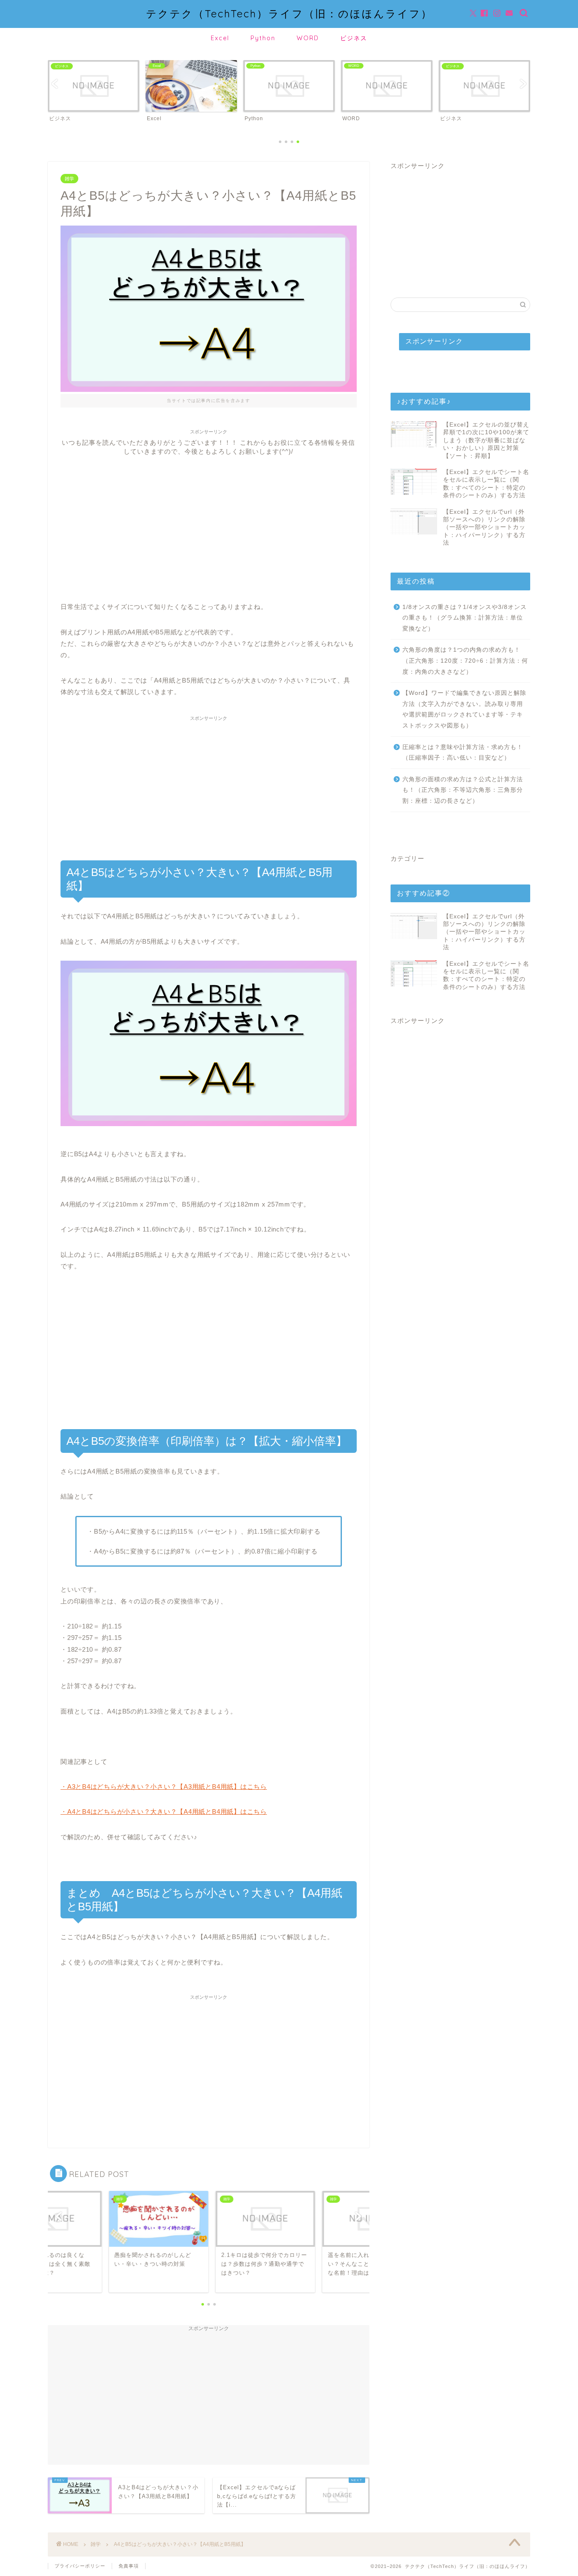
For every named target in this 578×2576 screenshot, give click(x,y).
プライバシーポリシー (80, 2566)
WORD (308, 38)
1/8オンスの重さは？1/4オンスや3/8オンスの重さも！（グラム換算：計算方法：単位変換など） (465, 618)
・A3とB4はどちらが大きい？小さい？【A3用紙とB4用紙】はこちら (164, 1787)
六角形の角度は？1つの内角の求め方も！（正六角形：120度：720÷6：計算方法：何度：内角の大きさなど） (465, 661)
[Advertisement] (209, 515)
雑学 (69, 179)
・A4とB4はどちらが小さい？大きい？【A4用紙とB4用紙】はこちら (164, 1811)
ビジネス (354, 38)
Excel (220, 38)
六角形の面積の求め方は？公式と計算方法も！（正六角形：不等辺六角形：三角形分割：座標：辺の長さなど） (463, 790)
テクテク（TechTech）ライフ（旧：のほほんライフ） (289, 14)
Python (263, 38)
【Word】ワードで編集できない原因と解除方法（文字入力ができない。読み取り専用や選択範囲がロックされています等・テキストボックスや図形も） (464, 709)
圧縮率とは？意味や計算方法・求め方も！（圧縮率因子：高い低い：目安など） (463, 753)
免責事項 (129, 2566)
